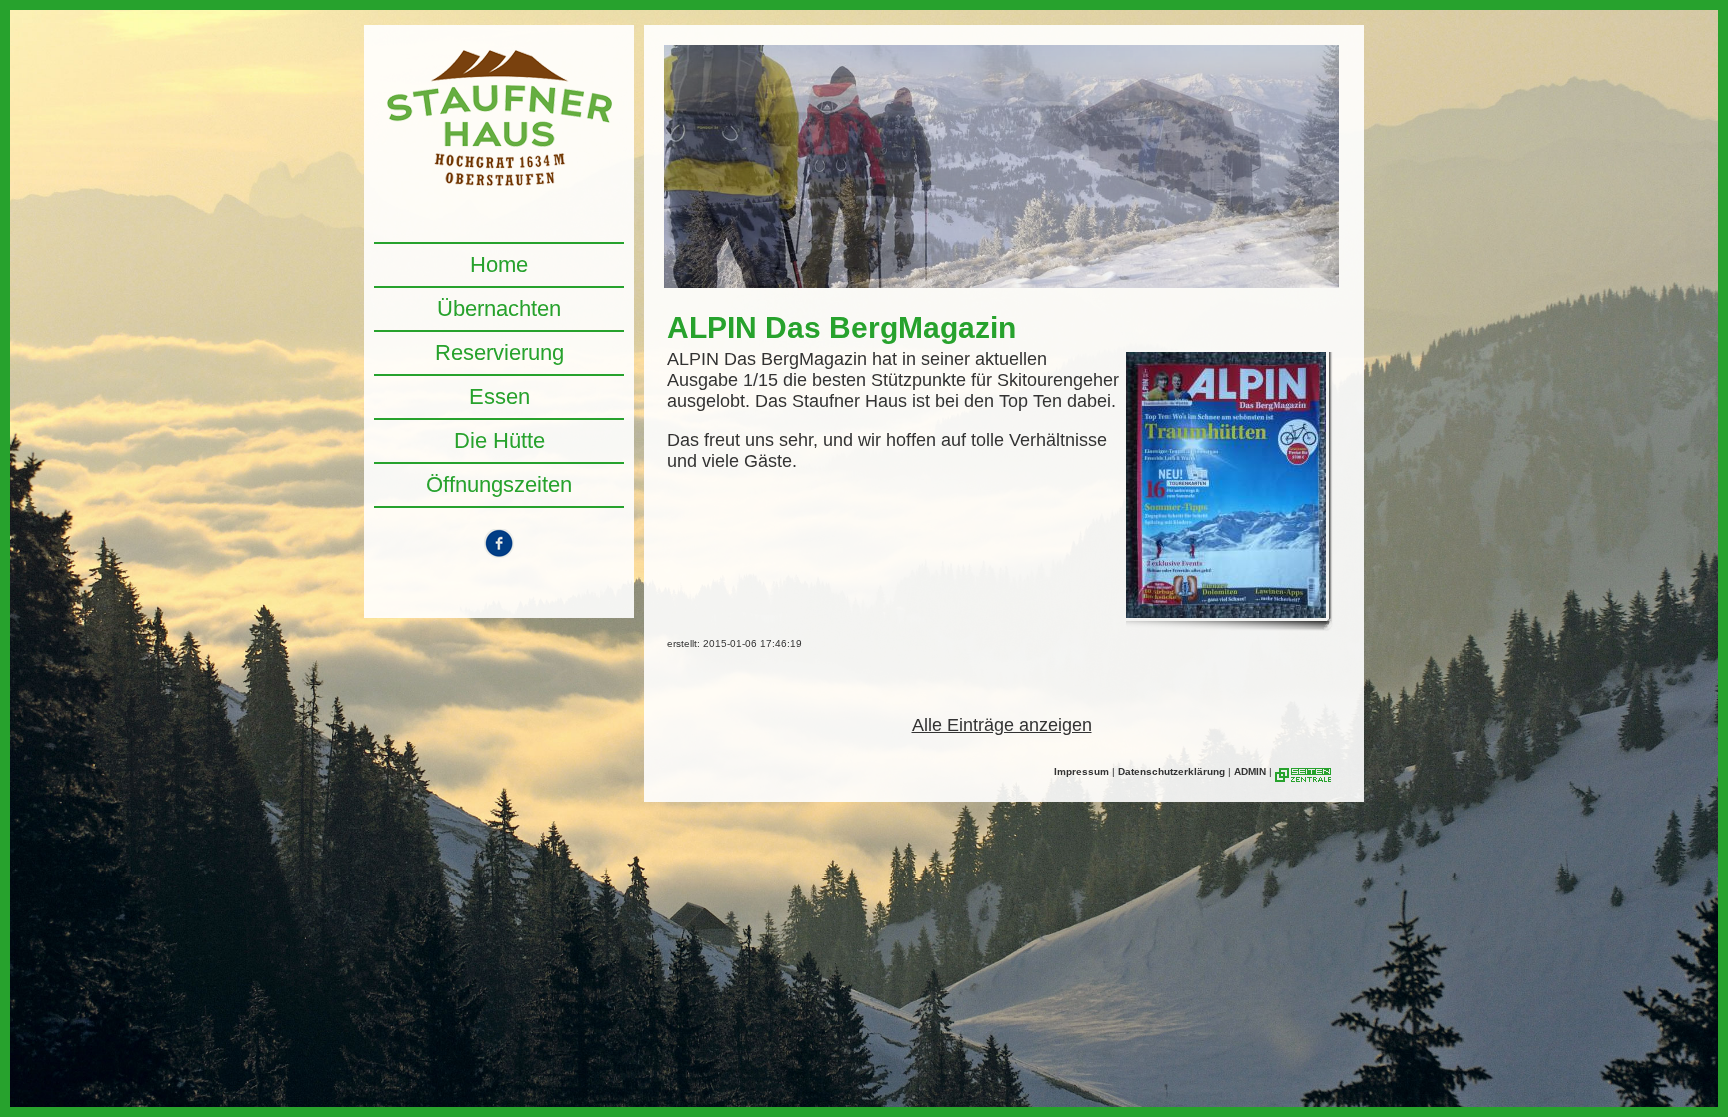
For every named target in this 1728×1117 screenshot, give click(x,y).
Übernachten (499, 308)
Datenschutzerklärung (1171, 771)
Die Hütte (499, 440)
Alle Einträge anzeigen (1002, 725)
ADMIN (1250, 771)
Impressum (1081, 771)
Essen (499, 396)
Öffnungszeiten (499, 484)
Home (499, 264)
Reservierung (499, 352)
